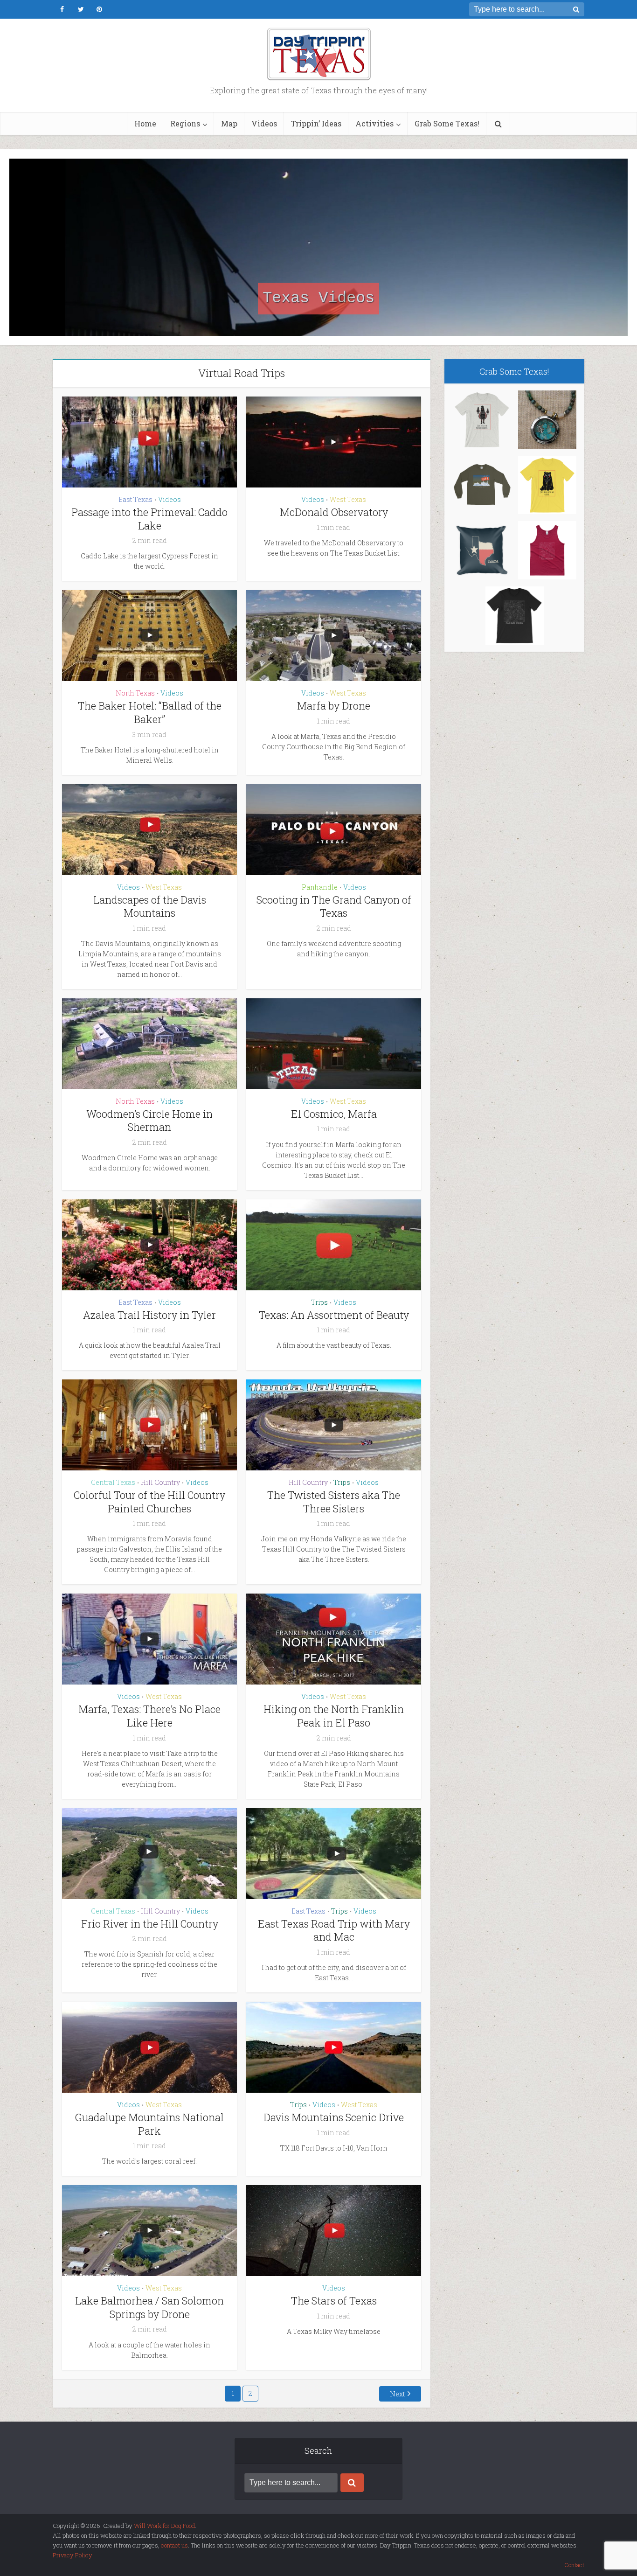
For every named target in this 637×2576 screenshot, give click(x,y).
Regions (185, 123)
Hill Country (160, 1482)
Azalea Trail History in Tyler (149, 1315)
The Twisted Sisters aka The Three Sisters (334, 1502)
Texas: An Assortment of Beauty (334, 1315)
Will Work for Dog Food (164, 2526)
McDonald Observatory (334, 512)
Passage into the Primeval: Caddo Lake (149, 519)
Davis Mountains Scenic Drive (334, 2117)
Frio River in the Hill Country (150, 1924)
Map (229, 123)
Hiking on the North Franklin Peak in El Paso (334, 1716)
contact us (174, 2545)
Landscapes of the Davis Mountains (150, 906)
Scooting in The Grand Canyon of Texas (334, 906)
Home (145, 123)
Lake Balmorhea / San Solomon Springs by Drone (149, 2307)
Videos (264, 123)
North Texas (135, 693)
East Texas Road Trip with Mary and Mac (334, 1930)
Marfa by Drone (334, 706)
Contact (574, 2565)
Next (397, 2394)
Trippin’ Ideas (316, 123)
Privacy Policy (73, 2555)
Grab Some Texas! (447, 123)
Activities (374, 123)
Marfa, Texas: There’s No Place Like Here (149, 1716)
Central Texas (113, 1482)
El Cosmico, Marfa (334, 1114)
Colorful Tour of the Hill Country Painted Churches (149, 1502)
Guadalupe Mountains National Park (149, 2124)
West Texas (348, 499)
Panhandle (320, 887)
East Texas (135, 499)
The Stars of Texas (334, 2301)
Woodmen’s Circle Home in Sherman (149, 1121)
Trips (319, 1302)
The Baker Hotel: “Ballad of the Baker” (150, 712)
